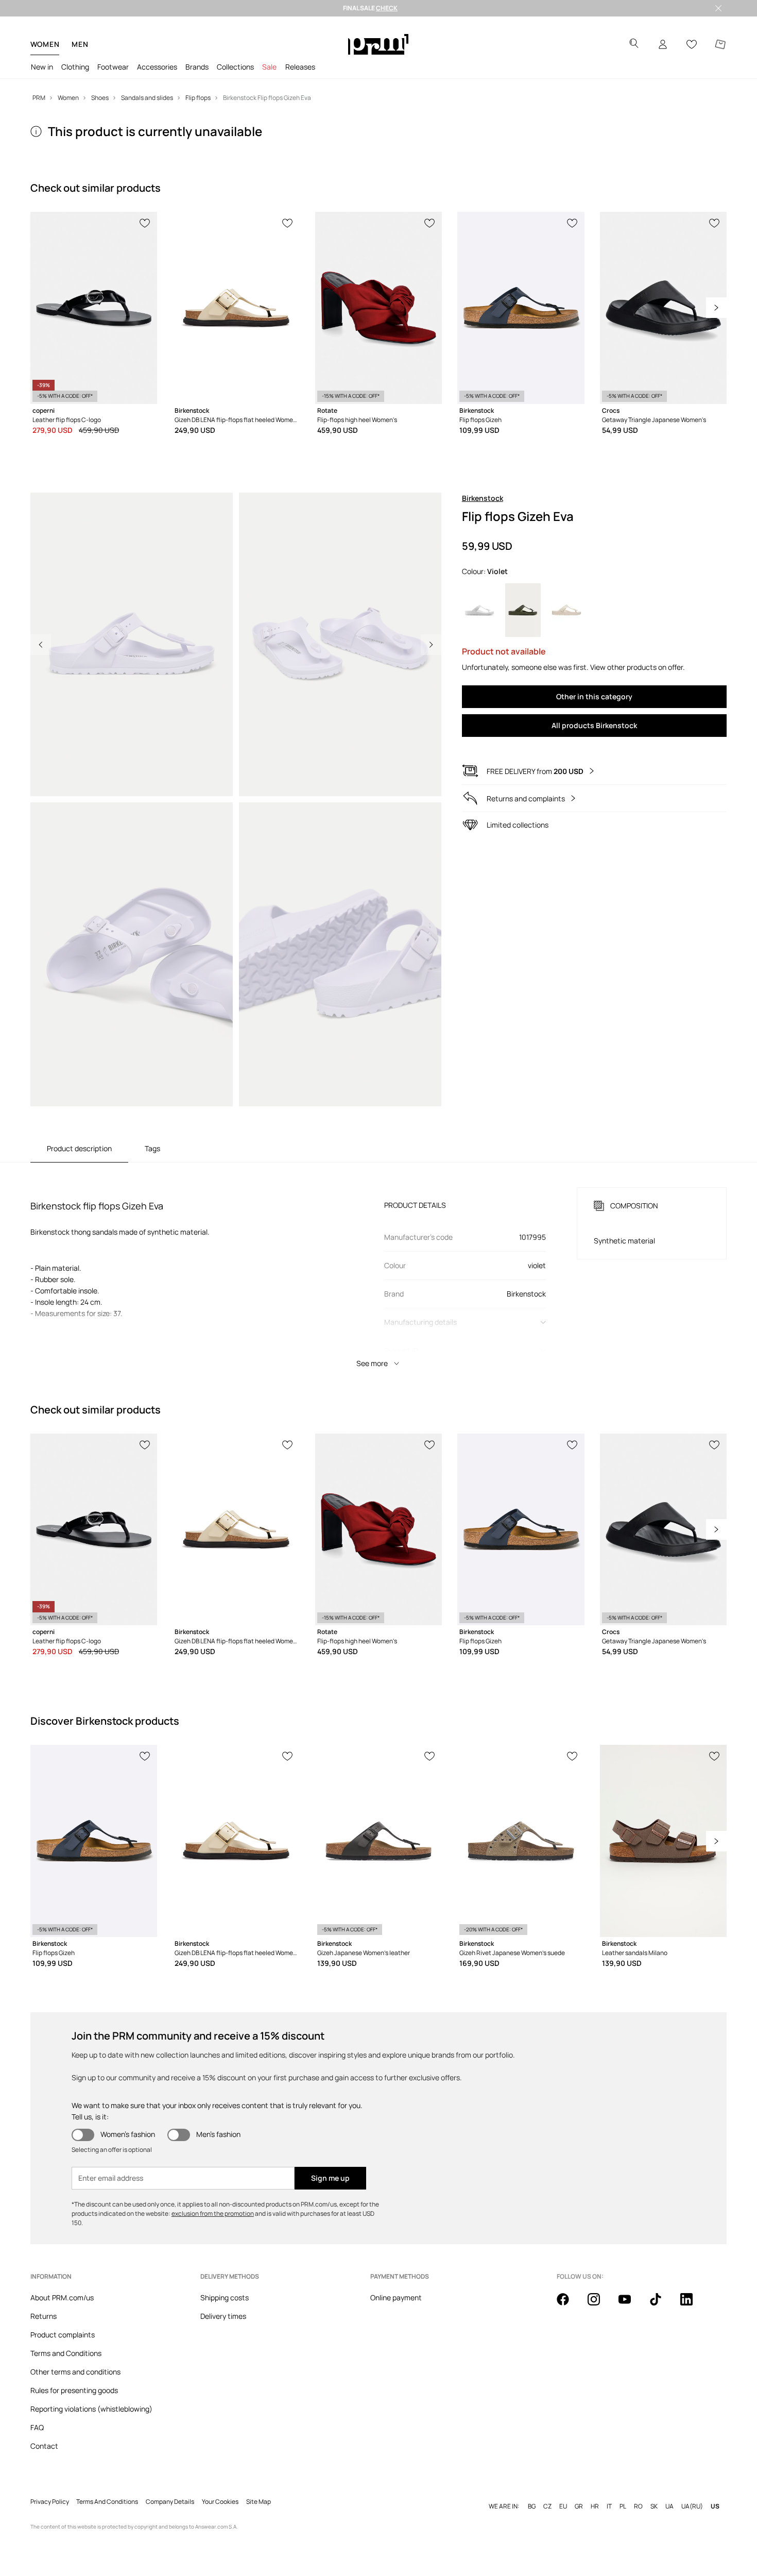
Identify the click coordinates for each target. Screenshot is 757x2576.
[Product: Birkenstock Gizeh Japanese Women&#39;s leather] (378, 1841)
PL (623, 2506)
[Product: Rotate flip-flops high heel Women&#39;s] (378, 308)
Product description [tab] (79, 1148)
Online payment (396, 2297)
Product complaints (63, 2335)
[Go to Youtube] (631, 2305)
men (80, 44)
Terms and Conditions (66, 2353)
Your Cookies (220, 2502)
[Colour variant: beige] (567, 610)
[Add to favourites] (145, 222)
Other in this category (594, 696)
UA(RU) (692, 2506)
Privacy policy (50, 2502)
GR (579, 2506)
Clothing (75, 67)
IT (609, 2506)
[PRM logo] (378, 44)
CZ (547, 2506)
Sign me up (330, 2178)
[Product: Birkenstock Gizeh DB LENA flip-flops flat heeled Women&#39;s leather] (236, 308)
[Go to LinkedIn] (693, 2305)
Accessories (157, 67)
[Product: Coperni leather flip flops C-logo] (94, 308)
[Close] (718, 8)
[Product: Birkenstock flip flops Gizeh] (521, 308)
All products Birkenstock (594, 725)
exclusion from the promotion (213, 2213)
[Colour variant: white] (480, 610)
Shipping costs (225, 2297)
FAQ (37, 2427)
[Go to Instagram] (600, 2305)
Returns (44, 2316)
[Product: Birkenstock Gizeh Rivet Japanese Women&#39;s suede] (521, 1841)
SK (654, 2506)
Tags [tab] (152, 1148)
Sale (269, 67)
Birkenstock (483, 498)
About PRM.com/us (62, 2297)
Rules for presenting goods (74, 2390)
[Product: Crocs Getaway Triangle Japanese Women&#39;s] (663, 308)
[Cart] (720, 44)
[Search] (634, 45)
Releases (300, 67)
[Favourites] (692, 44)
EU (563, 2506)
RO (638, 2506)
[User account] (663, 44)
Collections (235, 67)
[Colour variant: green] (523, 610)
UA (669, 2506)
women (45, 44)
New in (42, 67)
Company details (170, 2502)
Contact (44, 2446)
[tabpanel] (378, 1268)
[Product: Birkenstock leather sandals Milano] (663, 1841)
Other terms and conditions (75, 2372)
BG (532, 2506)
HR (595, 2506)
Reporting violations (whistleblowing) (91, 2409)
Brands (197, 67)
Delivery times (223, 2316)
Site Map (259, 2502)
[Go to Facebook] (569, 2305)
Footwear (113, 67)
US (715, 2506)
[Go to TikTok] (662, 2305)
